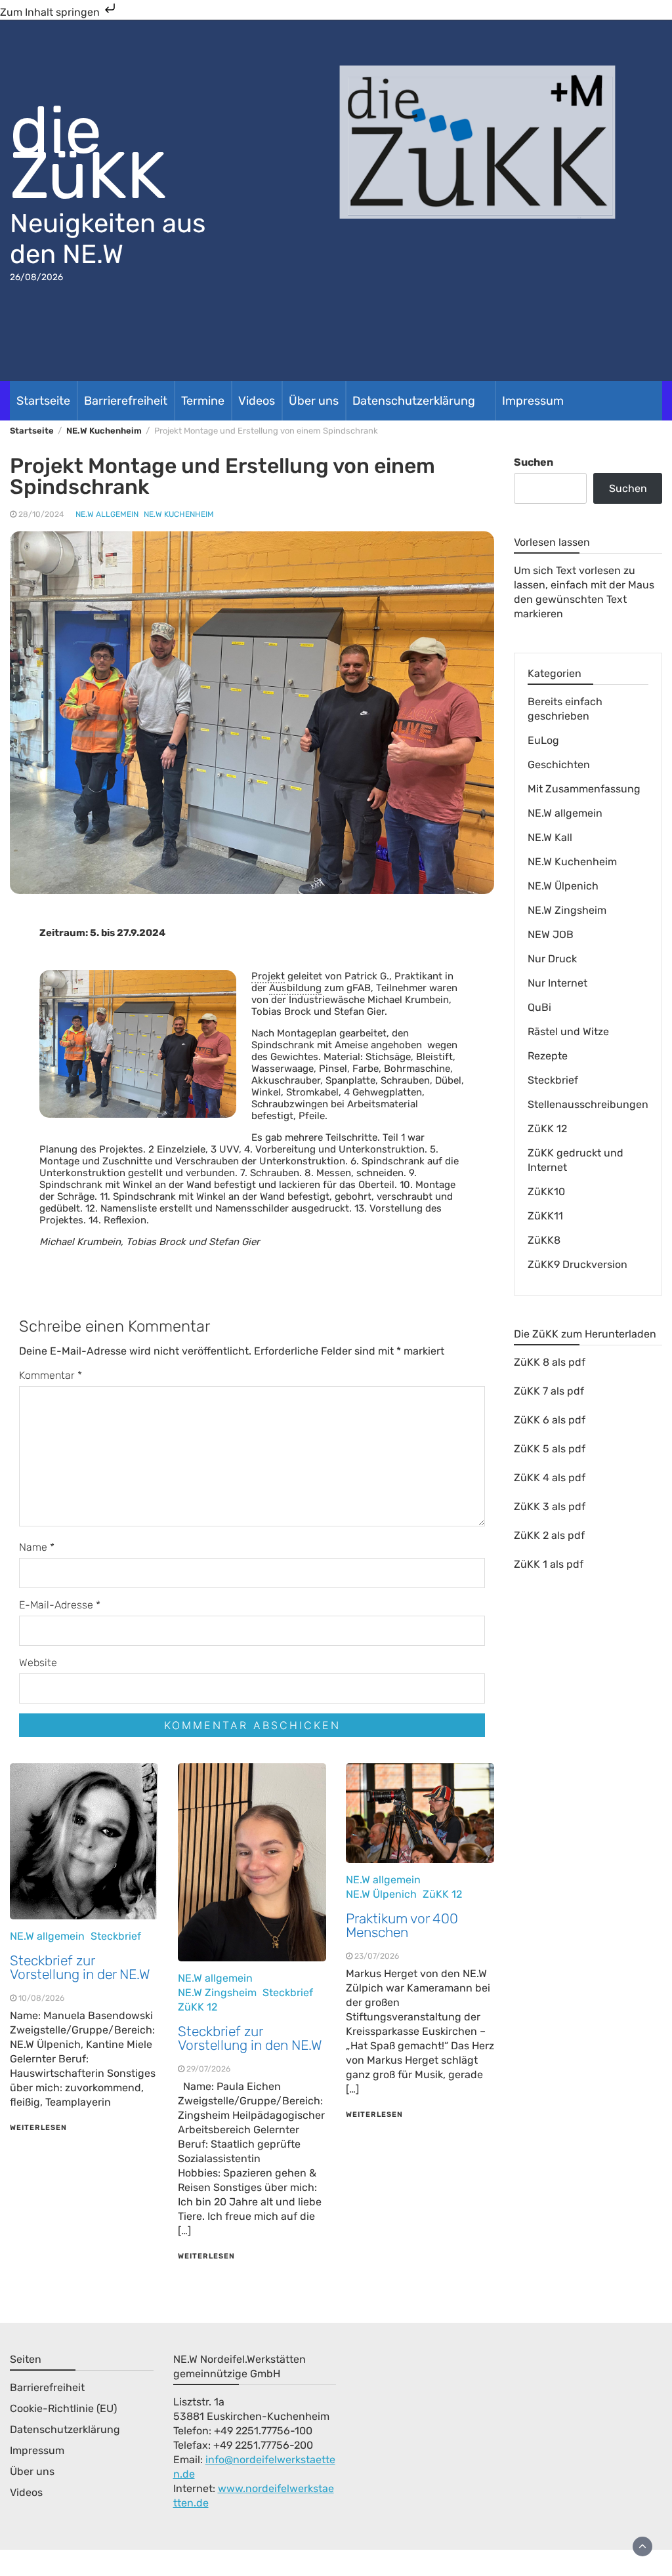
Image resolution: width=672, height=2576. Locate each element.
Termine (203, 401)
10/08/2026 (41, 1998)
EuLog (543, 740)
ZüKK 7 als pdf (549, 1391)
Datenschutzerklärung (414, 401)
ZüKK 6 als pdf (550, 1420)
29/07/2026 (208, 2069)
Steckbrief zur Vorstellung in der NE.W (80, 1967)
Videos (257, 401)
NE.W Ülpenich (381, 1894)
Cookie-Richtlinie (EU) (63, 2408)
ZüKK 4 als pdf (550, 1478)
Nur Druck (552, 959)
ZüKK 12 (198, 2007)
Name (37, 1547)
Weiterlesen (38, 2128)
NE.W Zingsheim (217, 1993)
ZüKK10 (546, 1192)
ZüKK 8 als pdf (550, 1362)
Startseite (43, 401)
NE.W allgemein (107, 514)
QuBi (539, 1007)
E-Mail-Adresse (60, 1605)
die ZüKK (88, 153)
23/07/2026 (377, 1956)
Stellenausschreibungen (588, 1104)
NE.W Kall (550, 837)
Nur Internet (557, 983)
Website (38, 1663)
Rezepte (548, 1056)
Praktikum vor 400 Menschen (402, 1925)
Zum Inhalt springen (51, 12)
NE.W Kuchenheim (179, 514)
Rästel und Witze (568, 1032)
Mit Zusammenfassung (584, 789)
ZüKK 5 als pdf (550, 1449)
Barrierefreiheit (126, 401)
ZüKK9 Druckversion (577, 1264)
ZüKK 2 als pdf (549, 1535)
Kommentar (51, 1375)
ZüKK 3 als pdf (550, 1506)
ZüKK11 (545, 1216)
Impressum (533, 401)
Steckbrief (116, 1936)
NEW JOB (551, 934)
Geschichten (559, 765)
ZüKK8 (544, 1240)
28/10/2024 (41, 514)
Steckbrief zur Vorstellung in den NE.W (250, 2038)
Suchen (534, 462)
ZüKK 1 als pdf (549, 1564)
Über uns (314, 401)
